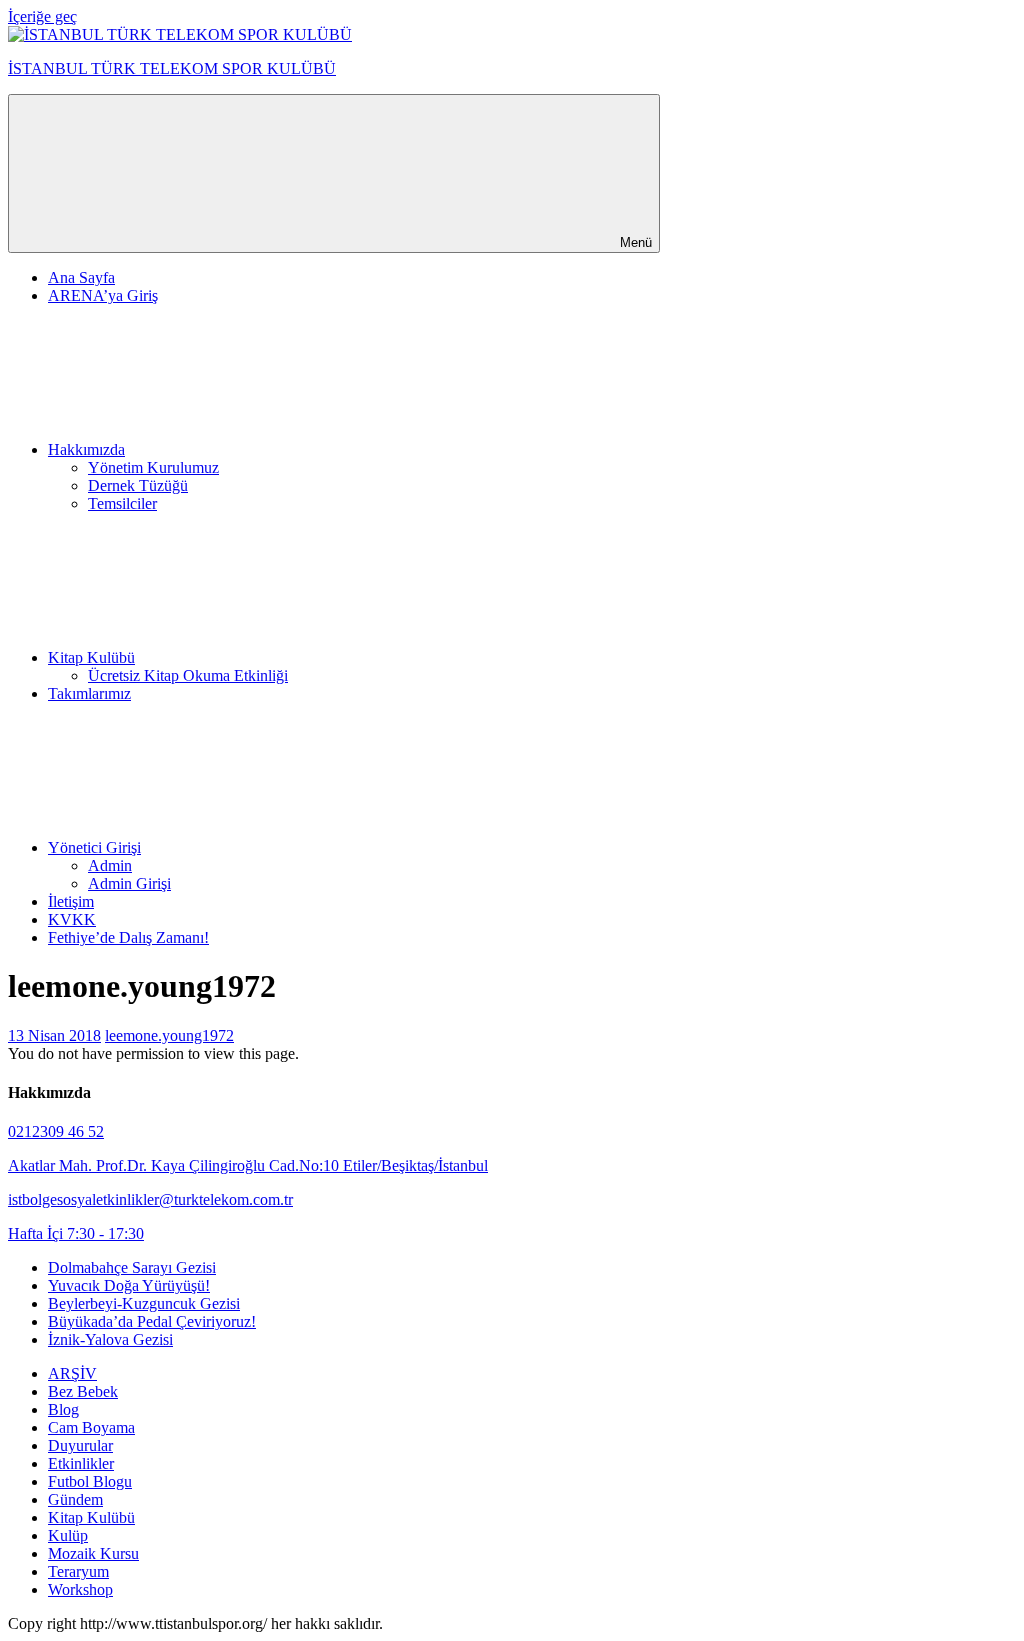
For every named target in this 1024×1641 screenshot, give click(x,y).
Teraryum (78, 1571)
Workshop (80, 1589)
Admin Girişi (129, 883)
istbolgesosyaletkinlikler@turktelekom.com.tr (150, 1199)
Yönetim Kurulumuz (153, 467)
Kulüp (68, 1535)
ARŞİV (72, 1373)
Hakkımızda (86, 449)
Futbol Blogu (90, 1481)
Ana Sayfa (81, 277)
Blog (63, 1409)
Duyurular (80, 1445)
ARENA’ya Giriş (103, 295)
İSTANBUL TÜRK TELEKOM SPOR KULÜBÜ (172, 68)
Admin (110, 865)
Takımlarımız (89, 693)
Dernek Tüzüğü (138, 485)
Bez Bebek (83, 1391)
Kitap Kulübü (91, 657)
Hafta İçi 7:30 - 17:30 (76, 1233)
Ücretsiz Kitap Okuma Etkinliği (188, 675)
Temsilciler (122, 503)
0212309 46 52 (56, 1131)
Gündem (75, 1499)
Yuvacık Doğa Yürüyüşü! (129, 1285)
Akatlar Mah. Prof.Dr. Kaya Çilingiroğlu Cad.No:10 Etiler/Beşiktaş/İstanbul (248, 1165)
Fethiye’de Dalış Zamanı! (128, 937)
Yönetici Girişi (94, 847)
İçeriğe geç (42, 16)
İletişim (71, 901)
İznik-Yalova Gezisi (110, 1339)
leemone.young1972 (169, 1035)
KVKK (72, 919)
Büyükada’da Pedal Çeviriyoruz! (152, 1321)
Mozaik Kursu (93, 1553)
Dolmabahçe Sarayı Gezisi (132, 1267)
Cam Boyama (91, 1427)
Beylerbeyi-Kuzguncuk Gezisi (144, 1303)
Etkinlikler (81, 1463)
